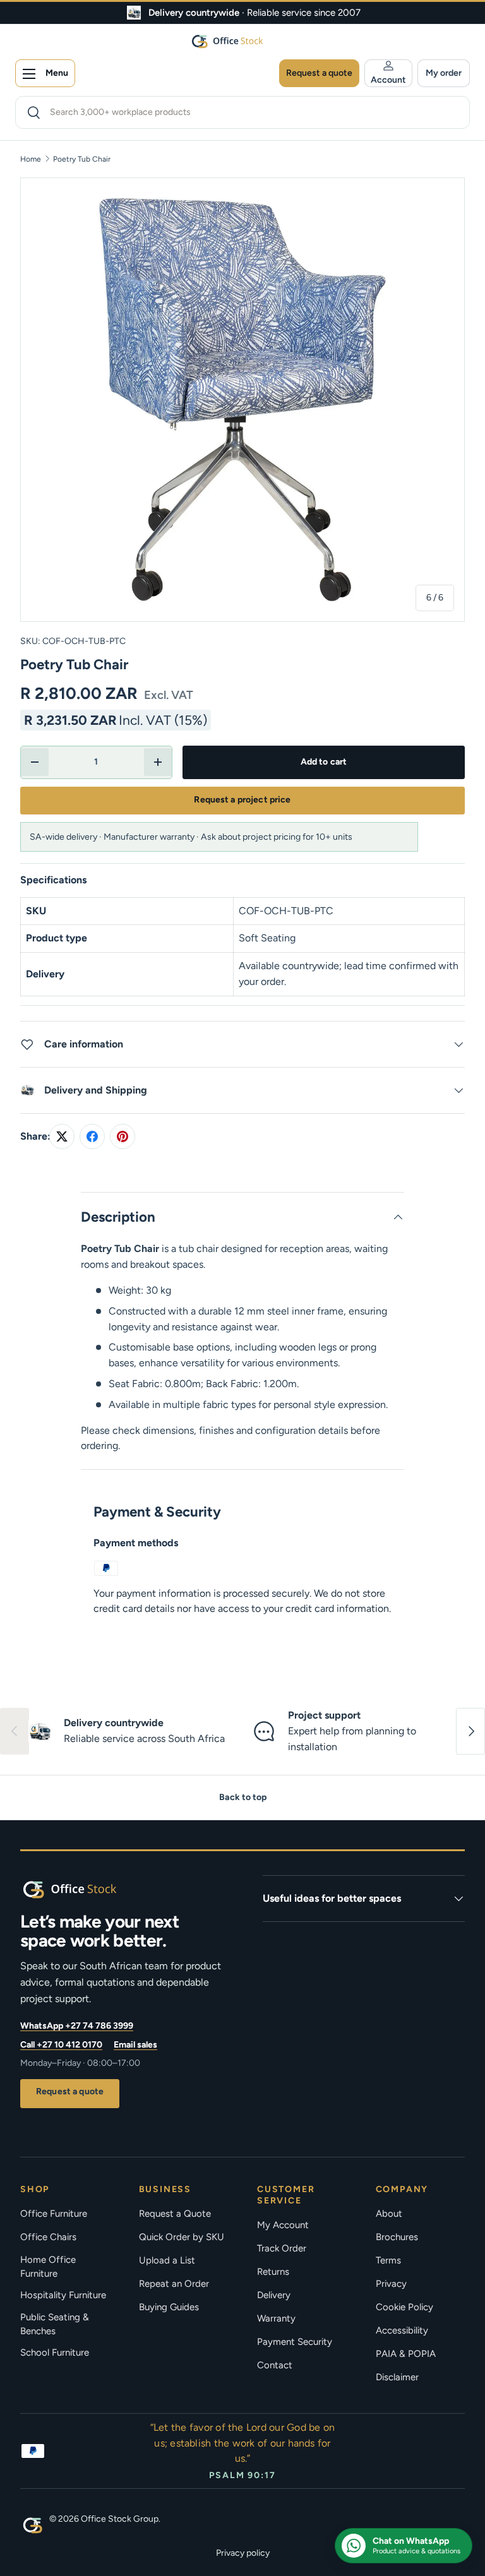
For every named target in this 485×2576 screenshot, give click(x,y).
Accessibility (402, 2330)
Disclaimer (397, 2377)
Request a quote (70, 2091)
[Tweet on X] (62, 1136)
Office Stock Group (120, 2519)
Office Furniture (54, 2214)
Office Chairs (48, 2237)
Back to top (243, 1797)
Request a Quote (175, 2214)
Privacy (391, 2284)
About (389, 2214)
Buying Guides (169, 2307)
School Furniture (55, 2352)
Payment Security (295, 2342)
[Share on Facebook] (92, 1136)
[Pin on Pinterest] (123, 1136)
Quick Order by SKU (182, 2237)
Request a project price (242, 800)
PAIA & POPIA (406, 2354)
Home (31, 159)
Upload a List (167, 2260)
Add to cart (324, 762)
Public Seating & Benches (55, 2324)
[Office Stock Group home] (90, 1889)
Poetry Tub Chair (82, 159)
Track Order (282, 2248)
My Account (283, 2225)
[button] (444, 73)
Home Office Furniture (48, 2267)
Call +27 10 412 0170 (61, 2045)
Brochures (397, 2237)
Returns (273, 2272)
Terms (388, 2260)
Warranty (276, 2318)
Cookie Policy (404, 2307)
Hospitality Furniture (63, 2295)
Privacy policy (243, 2553)
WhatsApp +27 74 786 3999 (77, 2026)
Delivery (274, 2295)
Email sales (135, 2045)
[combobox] (242, 112)
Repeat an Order (174, 2284)
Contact (275, 2365)
